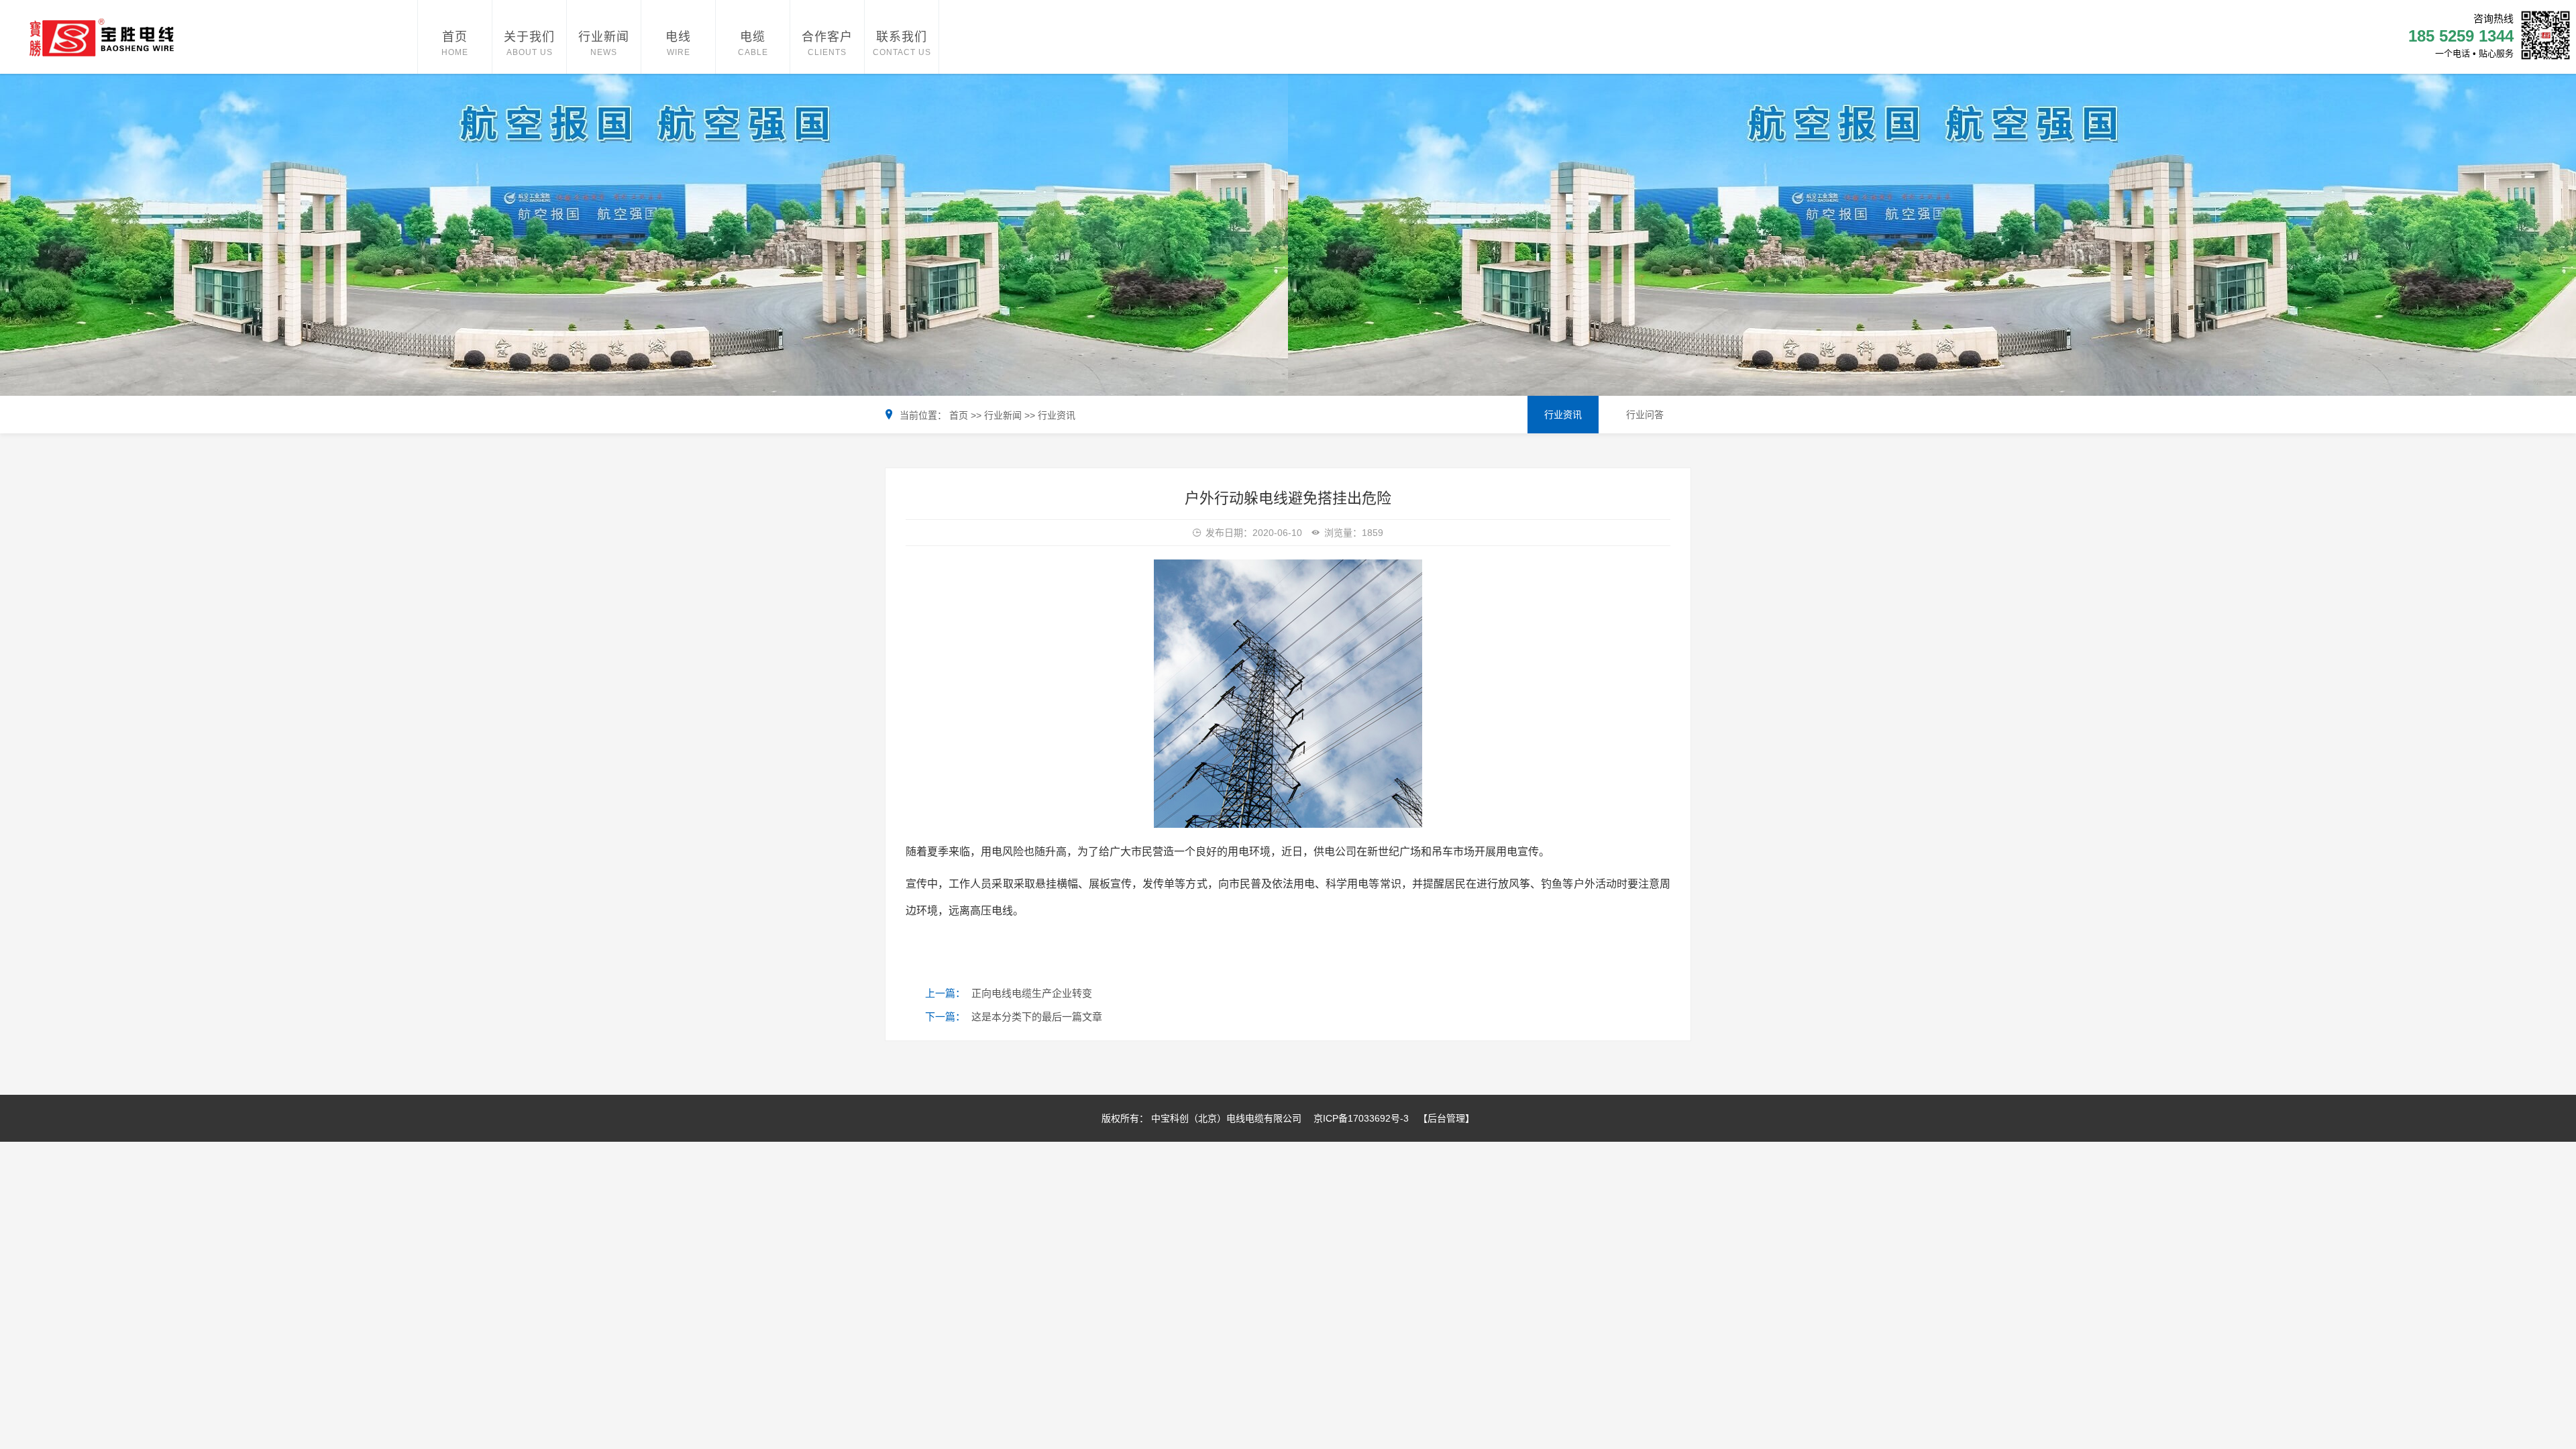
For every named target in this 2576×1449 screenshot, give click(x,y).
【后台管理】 (1446, 1118)
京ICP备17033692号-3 (1361, 1118)
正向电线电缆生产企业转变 (1032, 993)
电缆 (753, 37)
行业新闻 (604, 37)
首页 (455, 37)
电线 (678, 37)
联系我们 (902, 37)
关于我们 (529, 37)
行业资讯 (1055, 415)
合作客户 (827, 37)
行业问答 (1645, 415)
